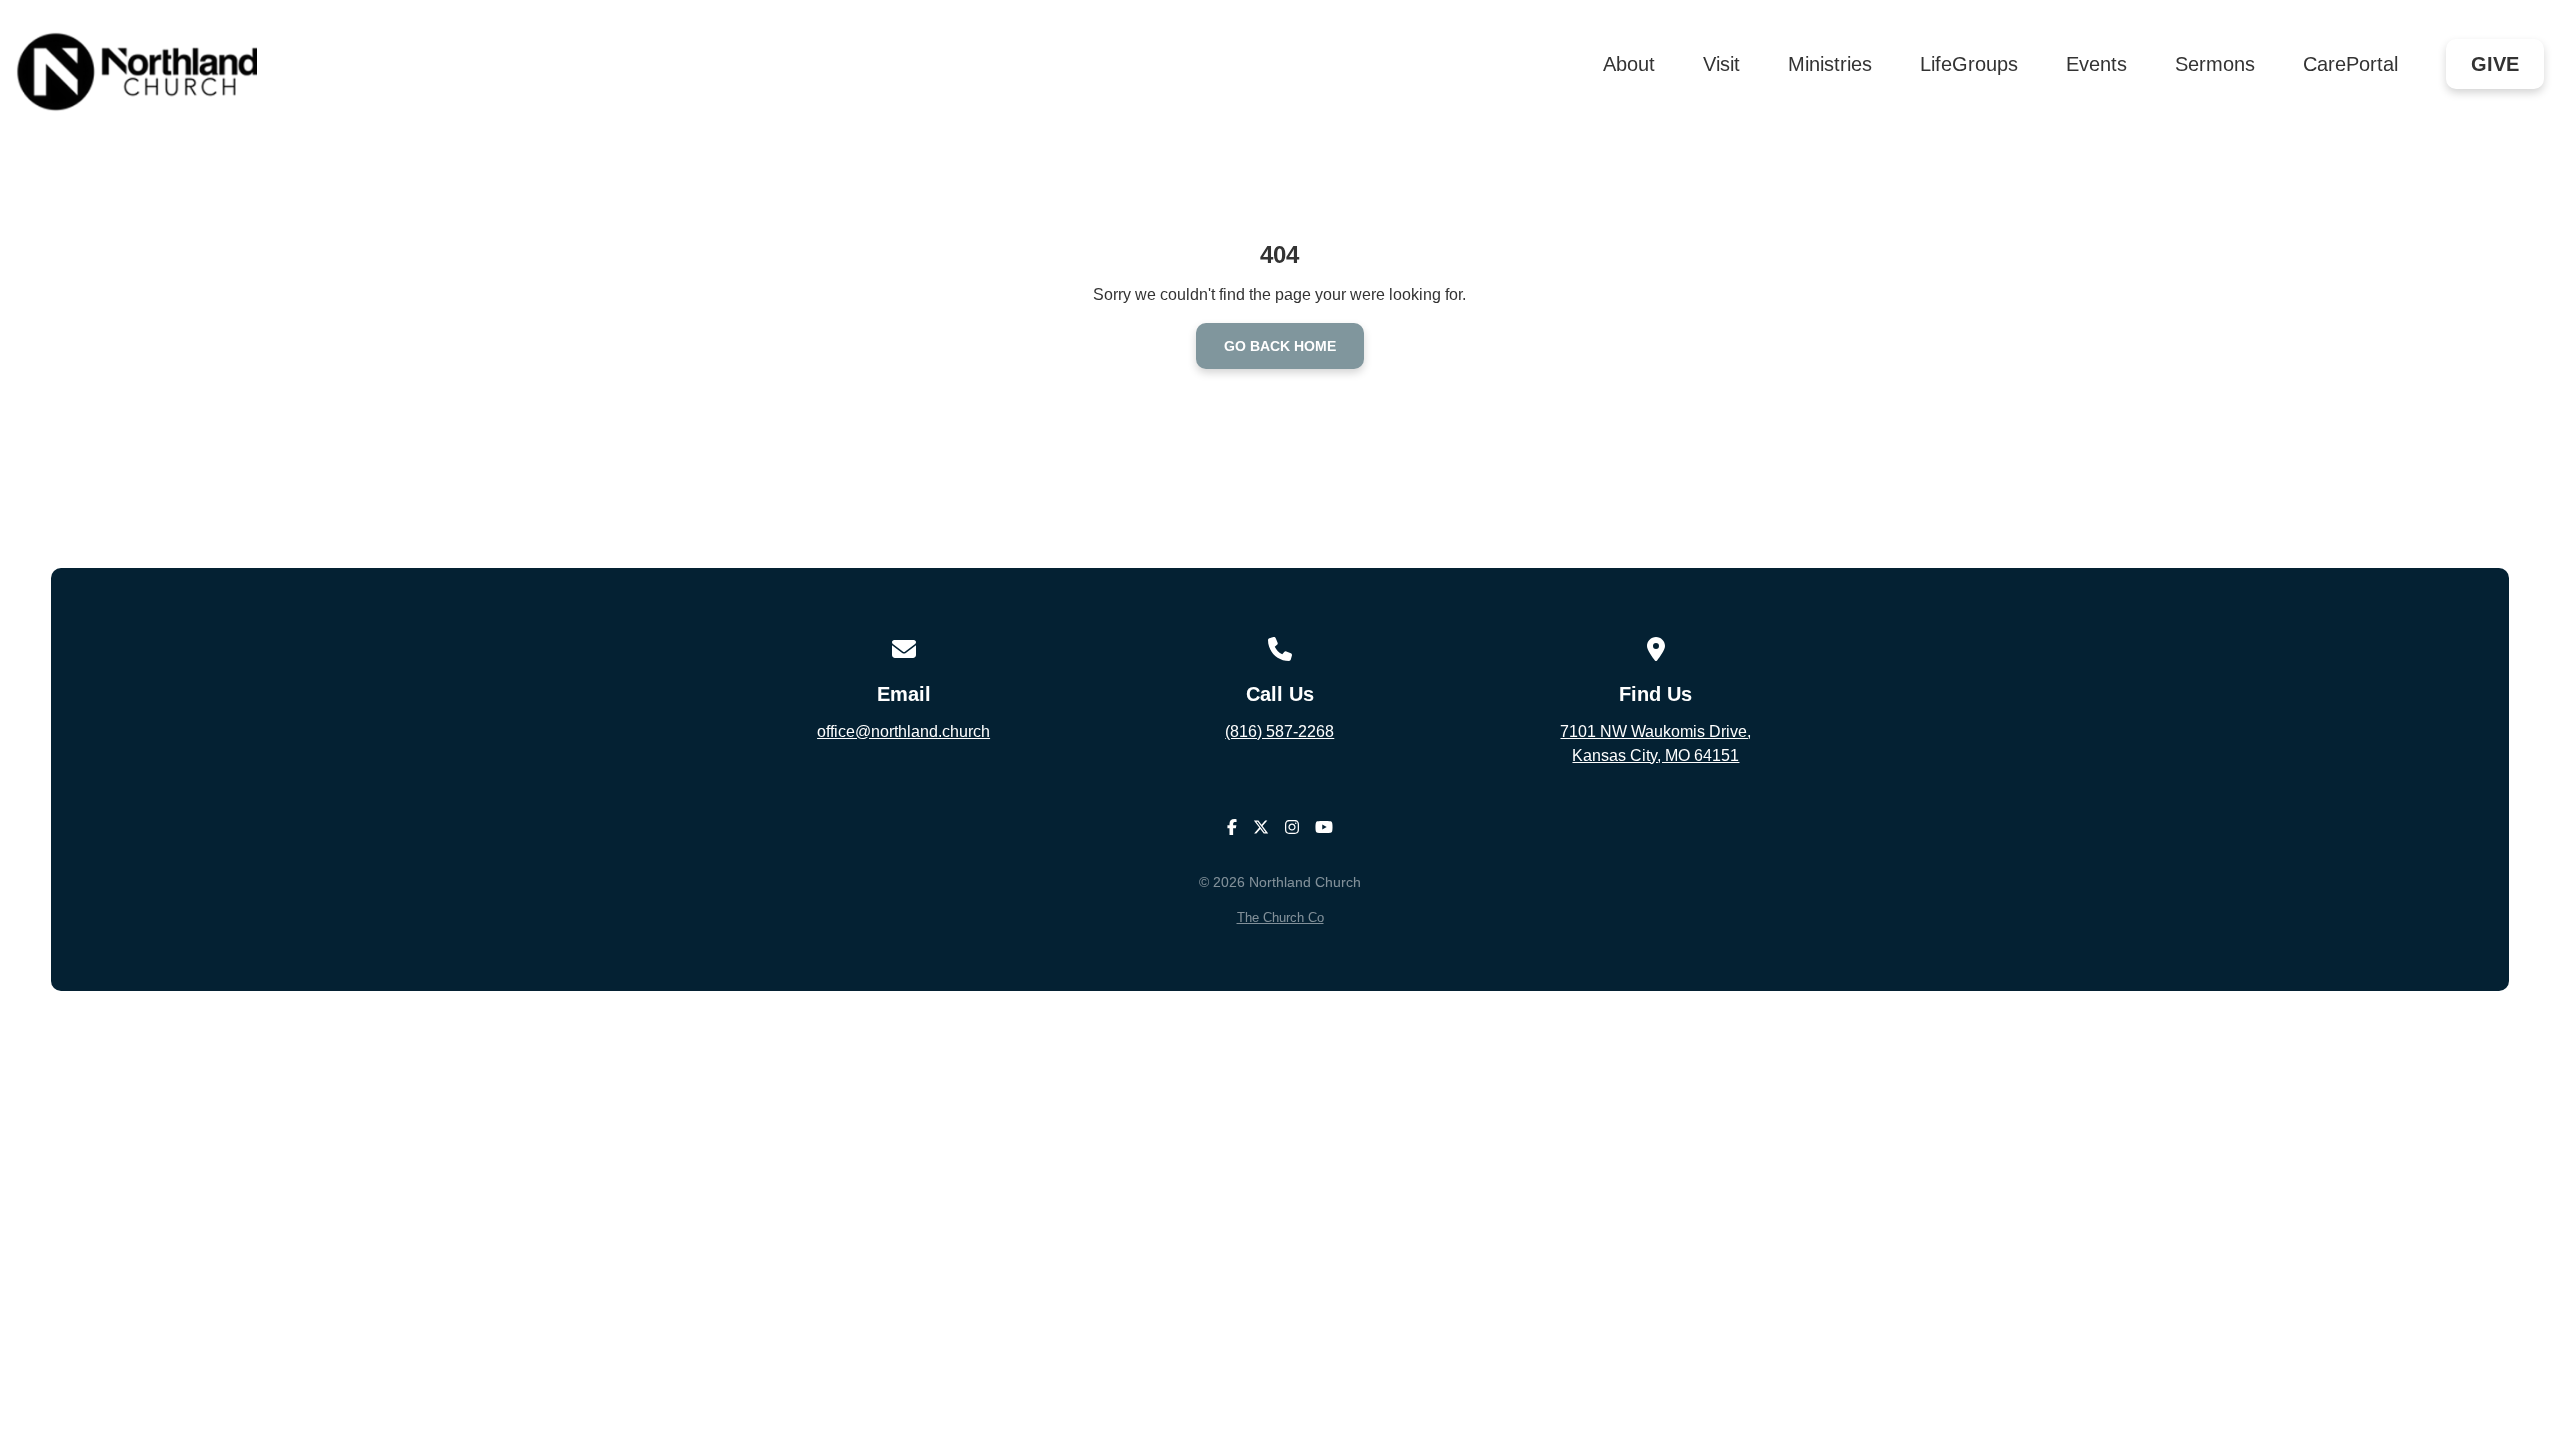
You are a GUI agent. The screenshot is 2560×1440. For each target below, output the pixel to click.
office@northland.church (903, 731)
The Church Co (1280, 917)
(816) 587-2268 (1279, 731)
